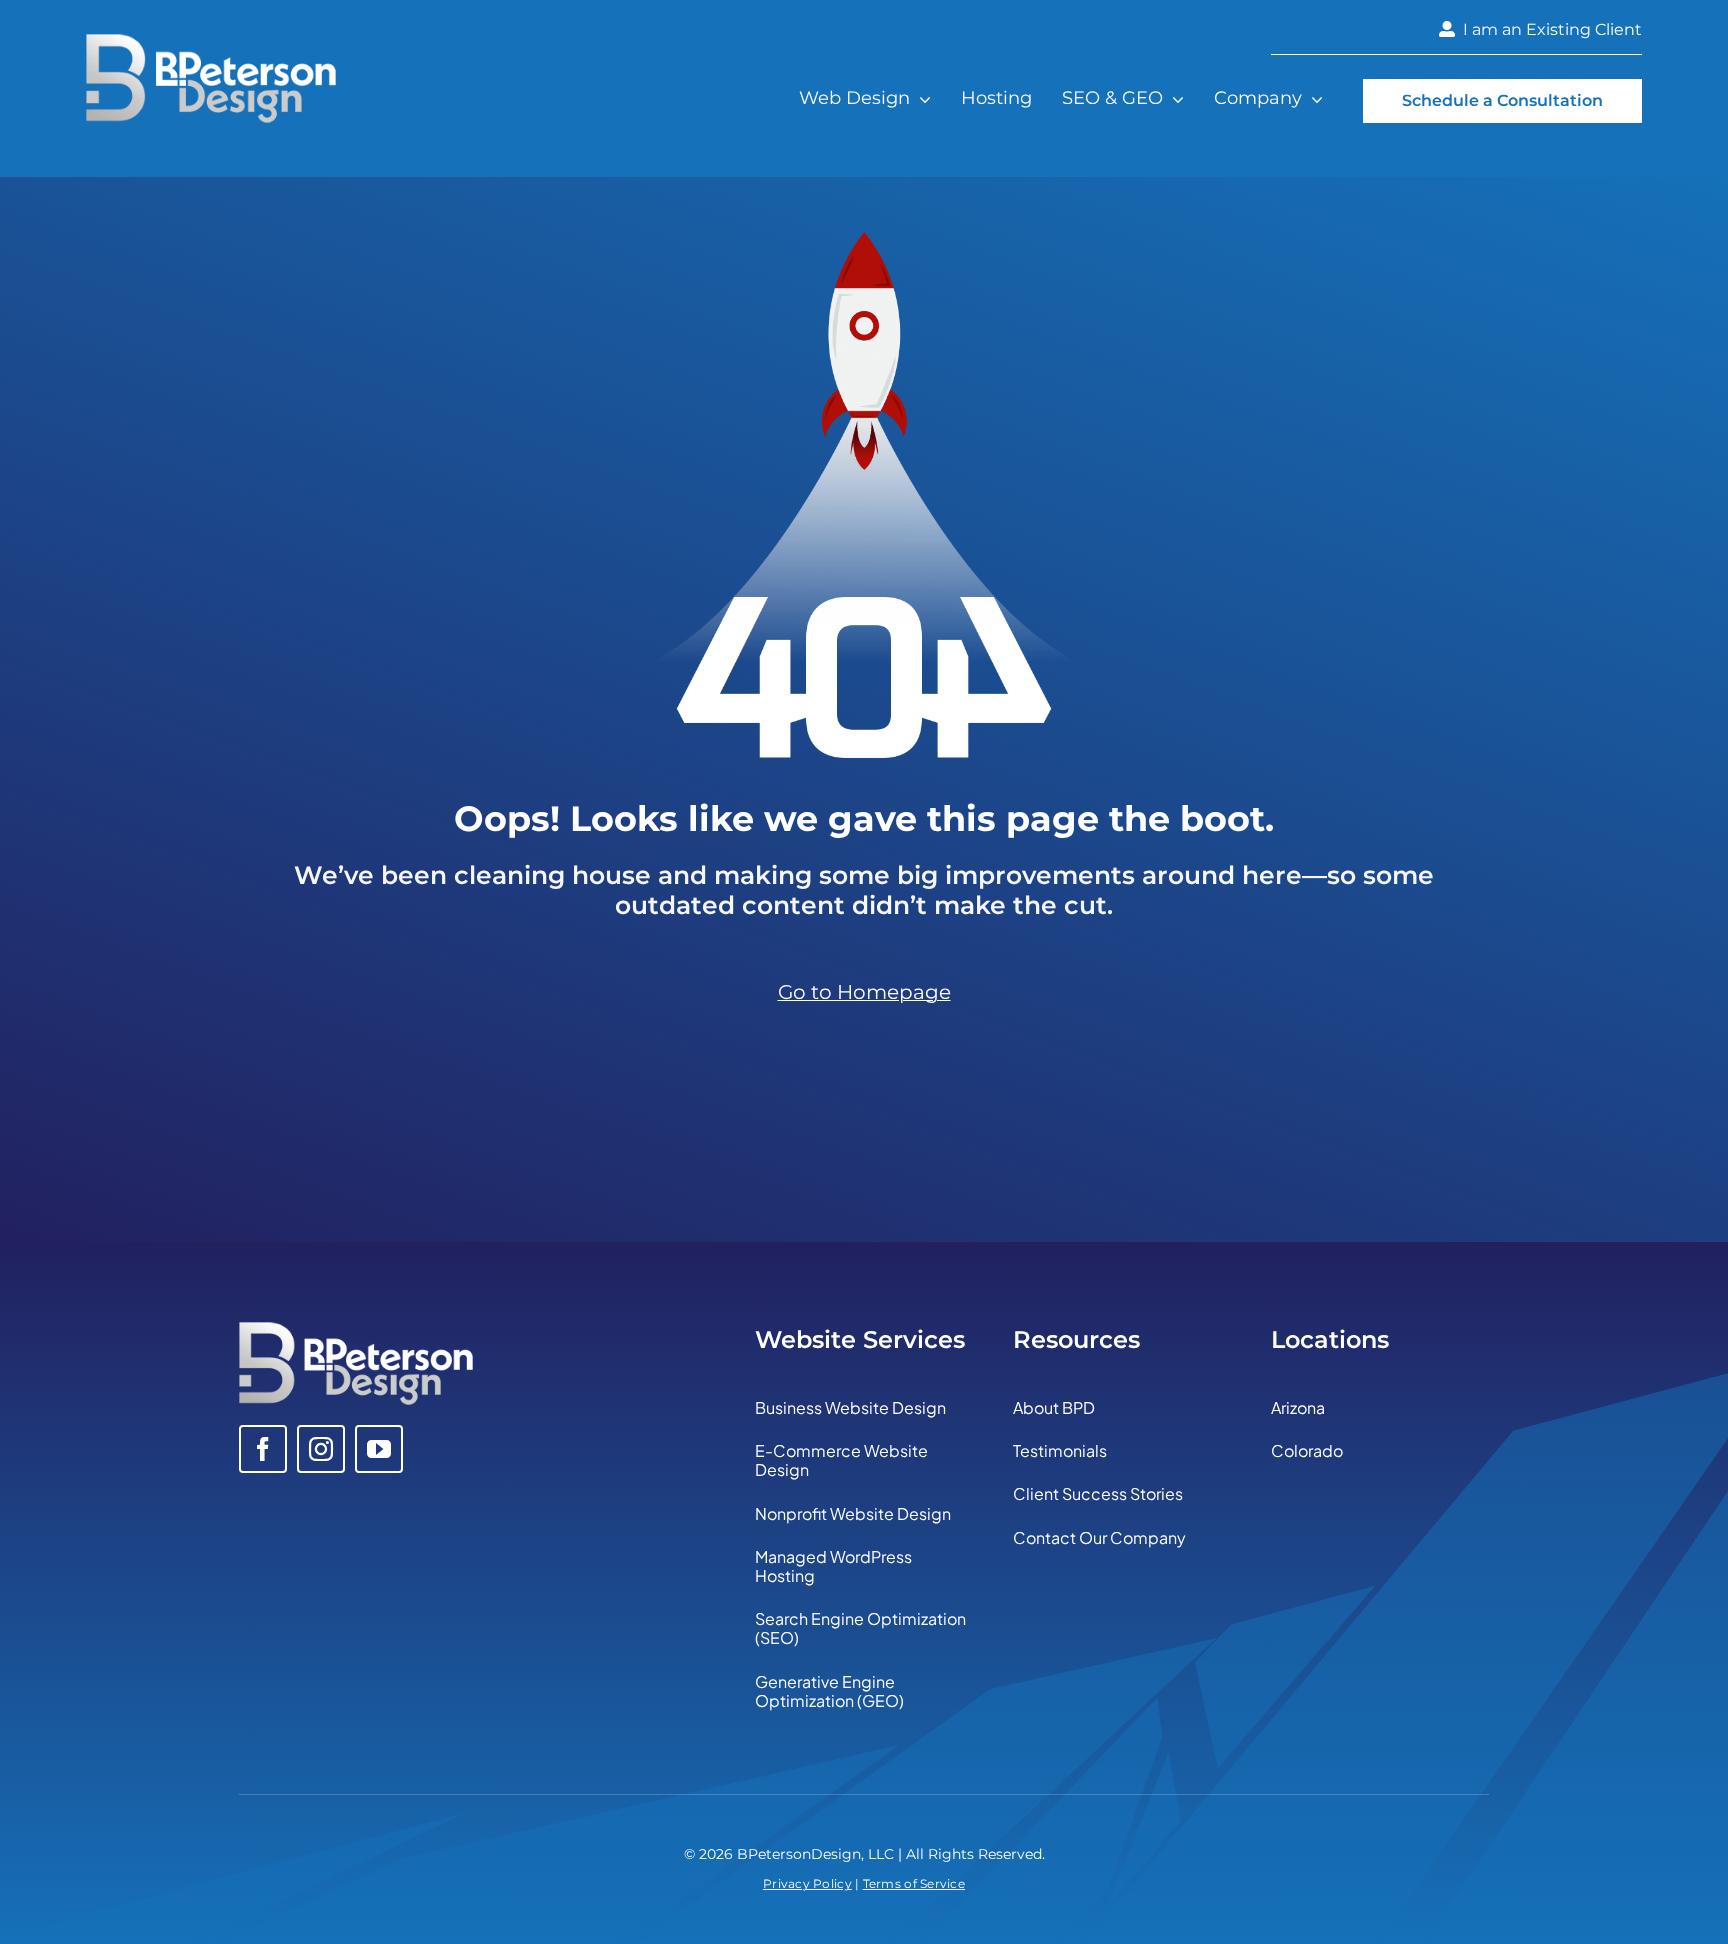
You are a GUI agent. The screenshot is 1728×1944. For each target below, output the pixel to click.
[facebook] (263, 1449)
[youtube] (379, 1449)
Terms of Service (914, 1883)
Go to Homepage (864, 992)
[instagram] (321, 1449)
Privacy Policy (807, 1883)
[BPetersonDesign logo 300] (211, 43)
